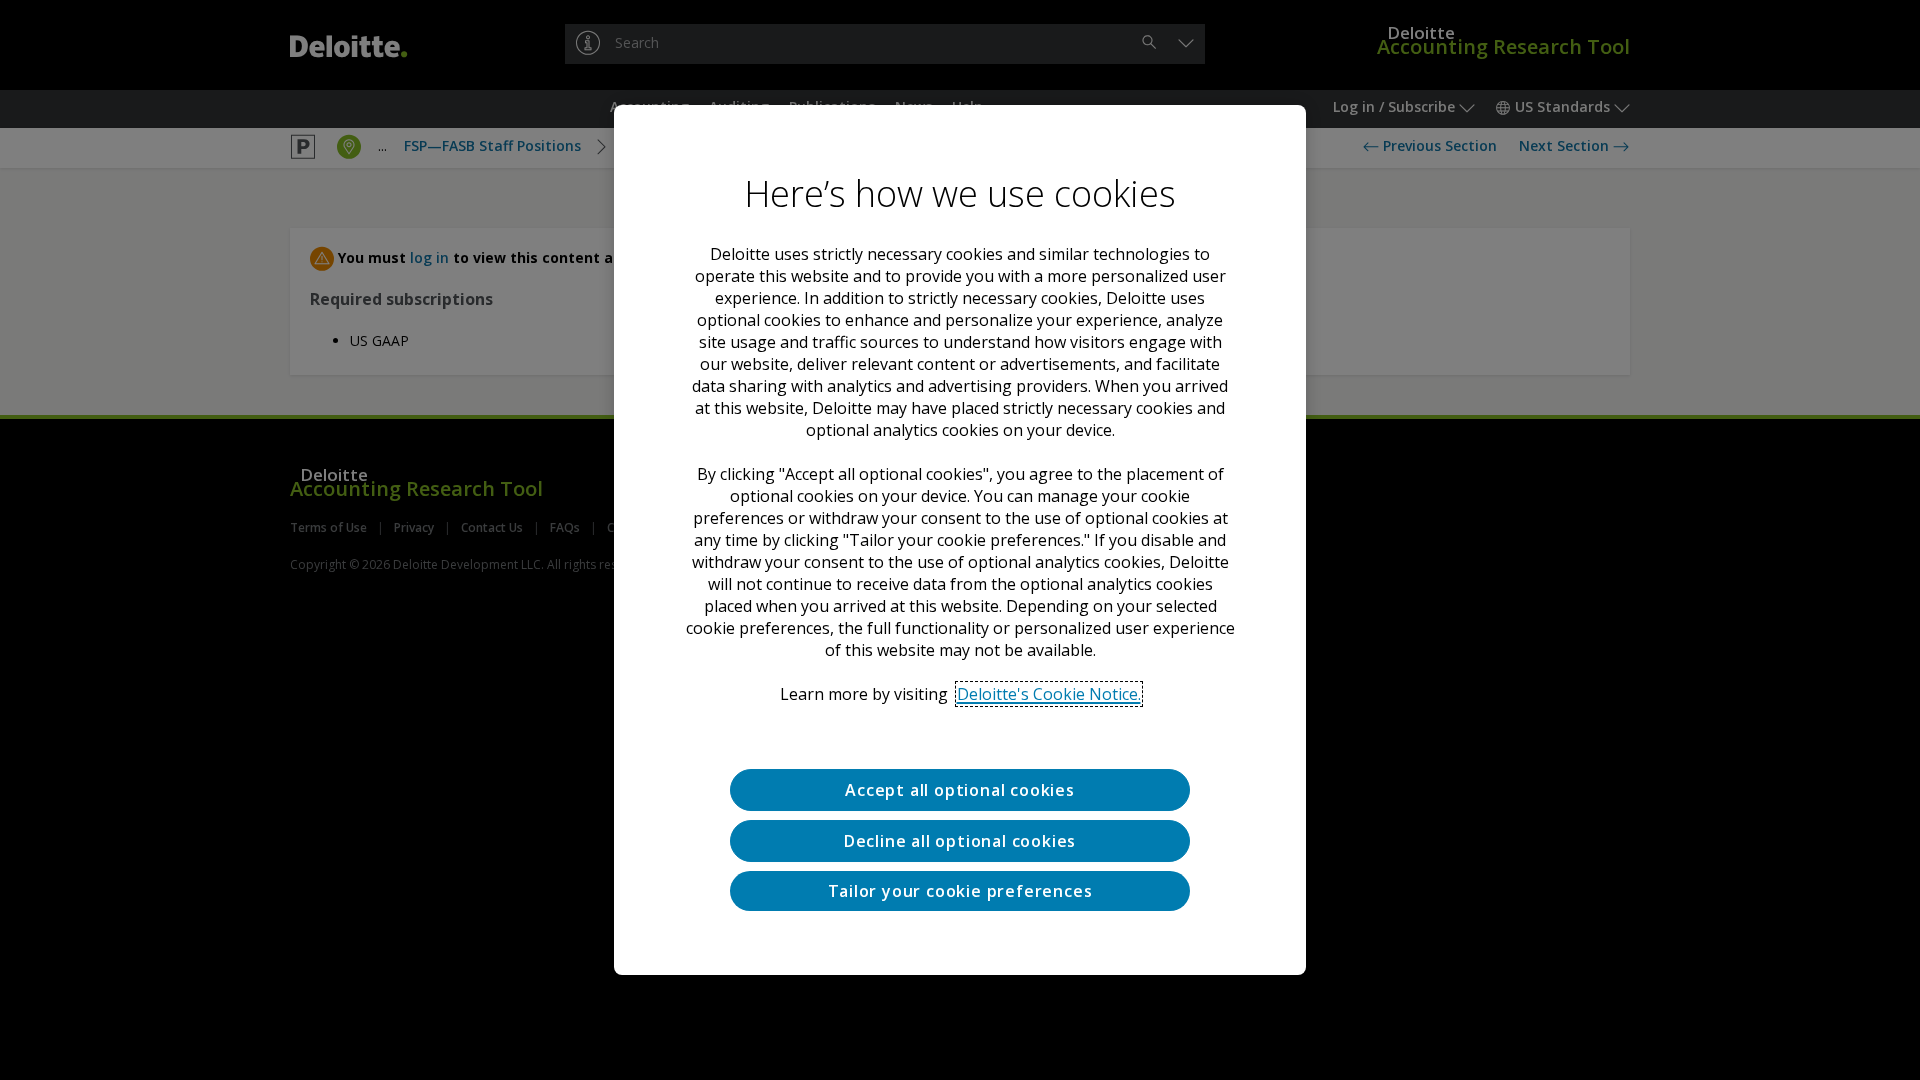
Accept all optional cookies (960, 790)
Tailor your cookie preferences (960, 891)
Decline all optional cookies (960, 841)
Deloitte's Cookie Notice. (1049, 694)
